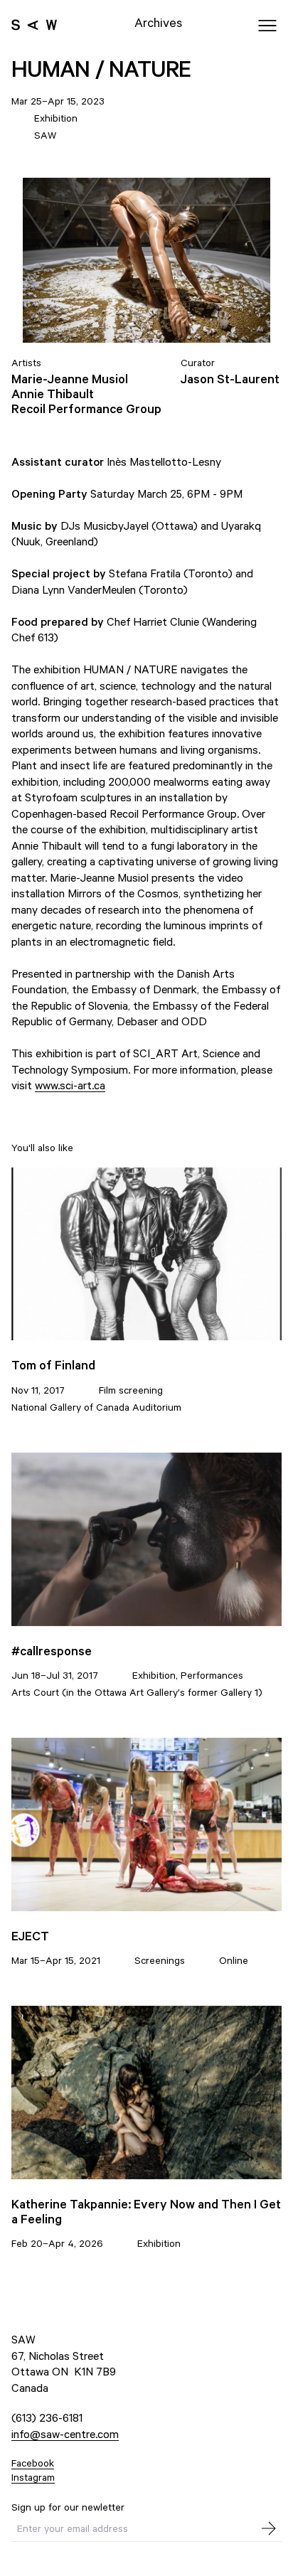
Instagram (33, 2477)
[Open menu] (267, 26)
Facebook (33, 2463)
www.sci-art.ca (70, 1085)
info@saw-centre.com (65, 2433)
